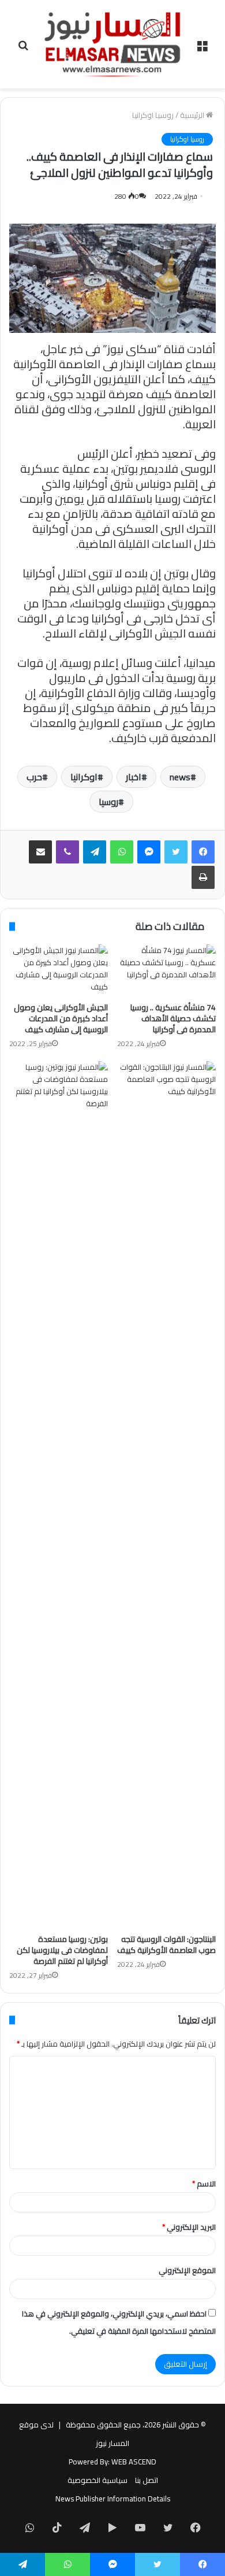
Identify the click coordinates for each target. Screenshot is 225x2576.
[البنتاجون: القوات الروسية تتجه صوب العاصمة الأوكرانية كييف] (166, 1495)
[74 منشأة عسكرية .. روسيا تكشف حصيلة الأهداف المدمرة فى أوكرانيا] (166, 970)
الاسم (204, 2184)
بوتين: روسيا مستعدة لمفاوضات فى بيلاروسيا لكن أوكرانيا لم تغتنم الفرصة (62, 1950)
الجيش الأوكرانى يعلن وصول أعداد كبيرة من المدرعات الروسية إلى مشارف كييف (61, 1018)
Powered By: (89, 2462)
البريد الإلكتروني (189, 2227)
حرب (34, 777)
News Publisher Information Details (113, 2499)
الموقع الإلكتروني (187, 2270)
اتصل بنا (147, 2480)
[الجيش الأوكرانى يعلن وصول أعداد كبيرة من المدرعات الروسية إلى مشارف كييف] (59, 970)
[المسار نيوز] (112, 44)
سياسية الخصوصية (97, 2480)
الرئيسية (193, 115)
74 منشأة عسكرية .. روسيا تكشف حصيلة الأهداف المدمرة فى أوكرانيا (173, 1018)
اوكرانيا (84, 777)
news (180, 777)
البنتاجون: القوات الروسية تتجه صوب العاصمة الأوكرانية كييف (166, 1945)
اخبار (134, 777)
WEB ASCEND (134, 2462)
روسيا (108, 802)
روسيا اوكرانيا (153, 115)
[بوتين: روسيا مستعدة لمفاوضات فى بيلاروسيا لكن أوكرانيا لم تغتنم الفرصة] (59, 1495)
